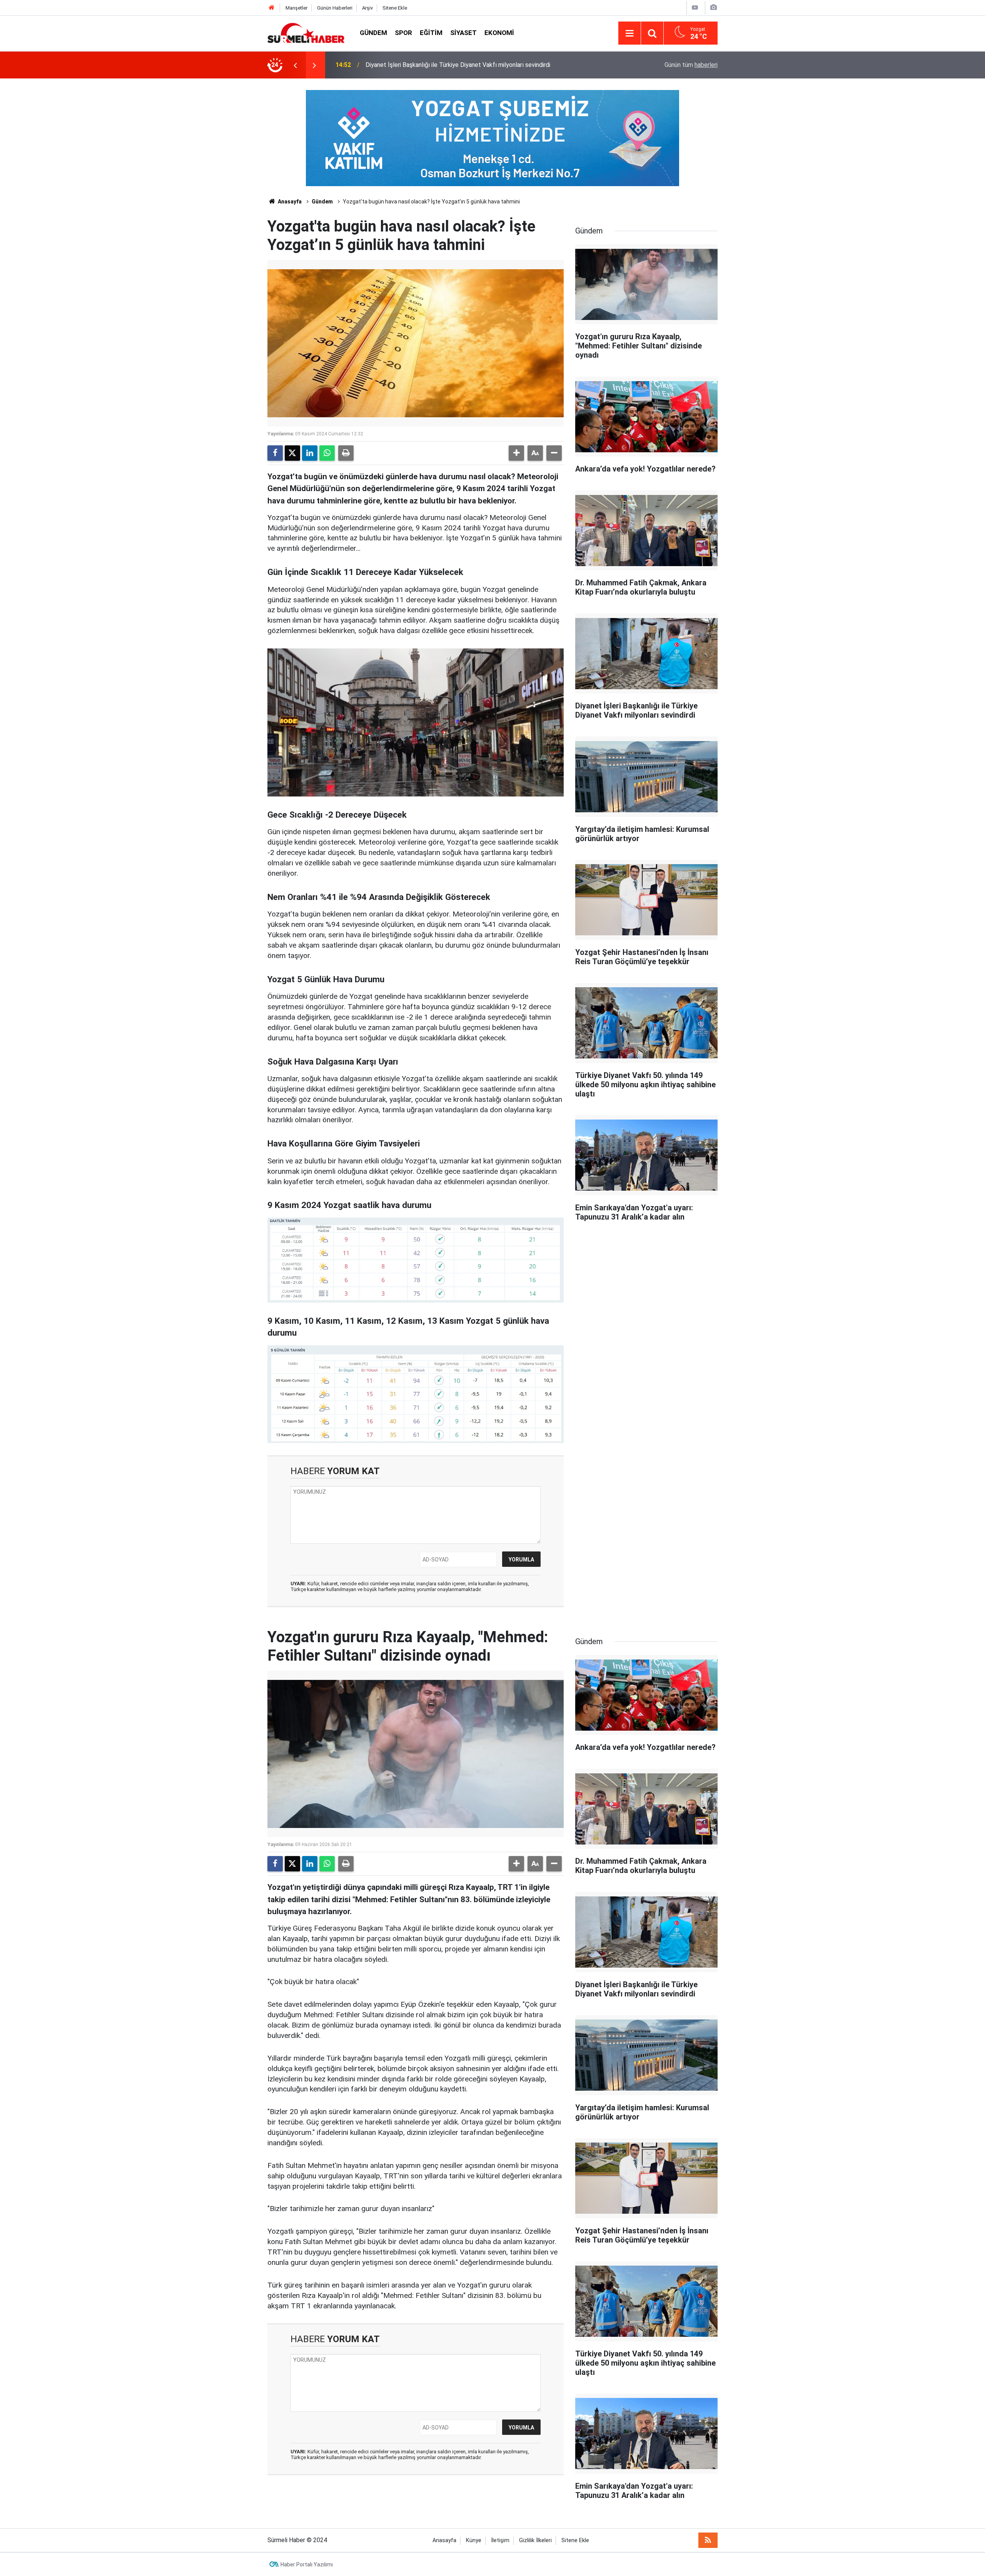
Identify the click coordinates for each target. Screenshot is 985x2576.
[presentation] (295, 65)
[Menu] (629, 33)
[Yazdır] (346, 453)
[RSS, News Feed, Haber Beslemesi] (708, 2540)
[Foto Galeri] (713, 7)
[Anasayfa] (272, 8)
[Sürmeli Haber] (306, 32)
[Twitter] (292, 453)
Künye (474, 2540)
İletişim (500, 2540)
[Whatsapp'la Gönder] (327, 453)
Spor (403, 33)
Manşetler (296, 8)
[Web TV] (695, 7)
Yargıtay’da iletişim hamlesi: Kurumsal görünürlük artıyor (440, 65)
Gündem (373, 33)
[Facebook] (275, 453)
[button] (516, 453)
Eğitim (431, 33)
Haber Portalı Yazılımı (307, 2564)
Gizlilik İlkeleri (535, 2540)
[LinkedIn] (310, 453)
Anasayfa (289, 202)
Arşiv (367, 8)
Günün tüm (691, 65)
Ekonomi (499, 33)
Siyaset (463, 33)
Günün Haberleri (335, 8)
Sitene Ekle (395, 8)
